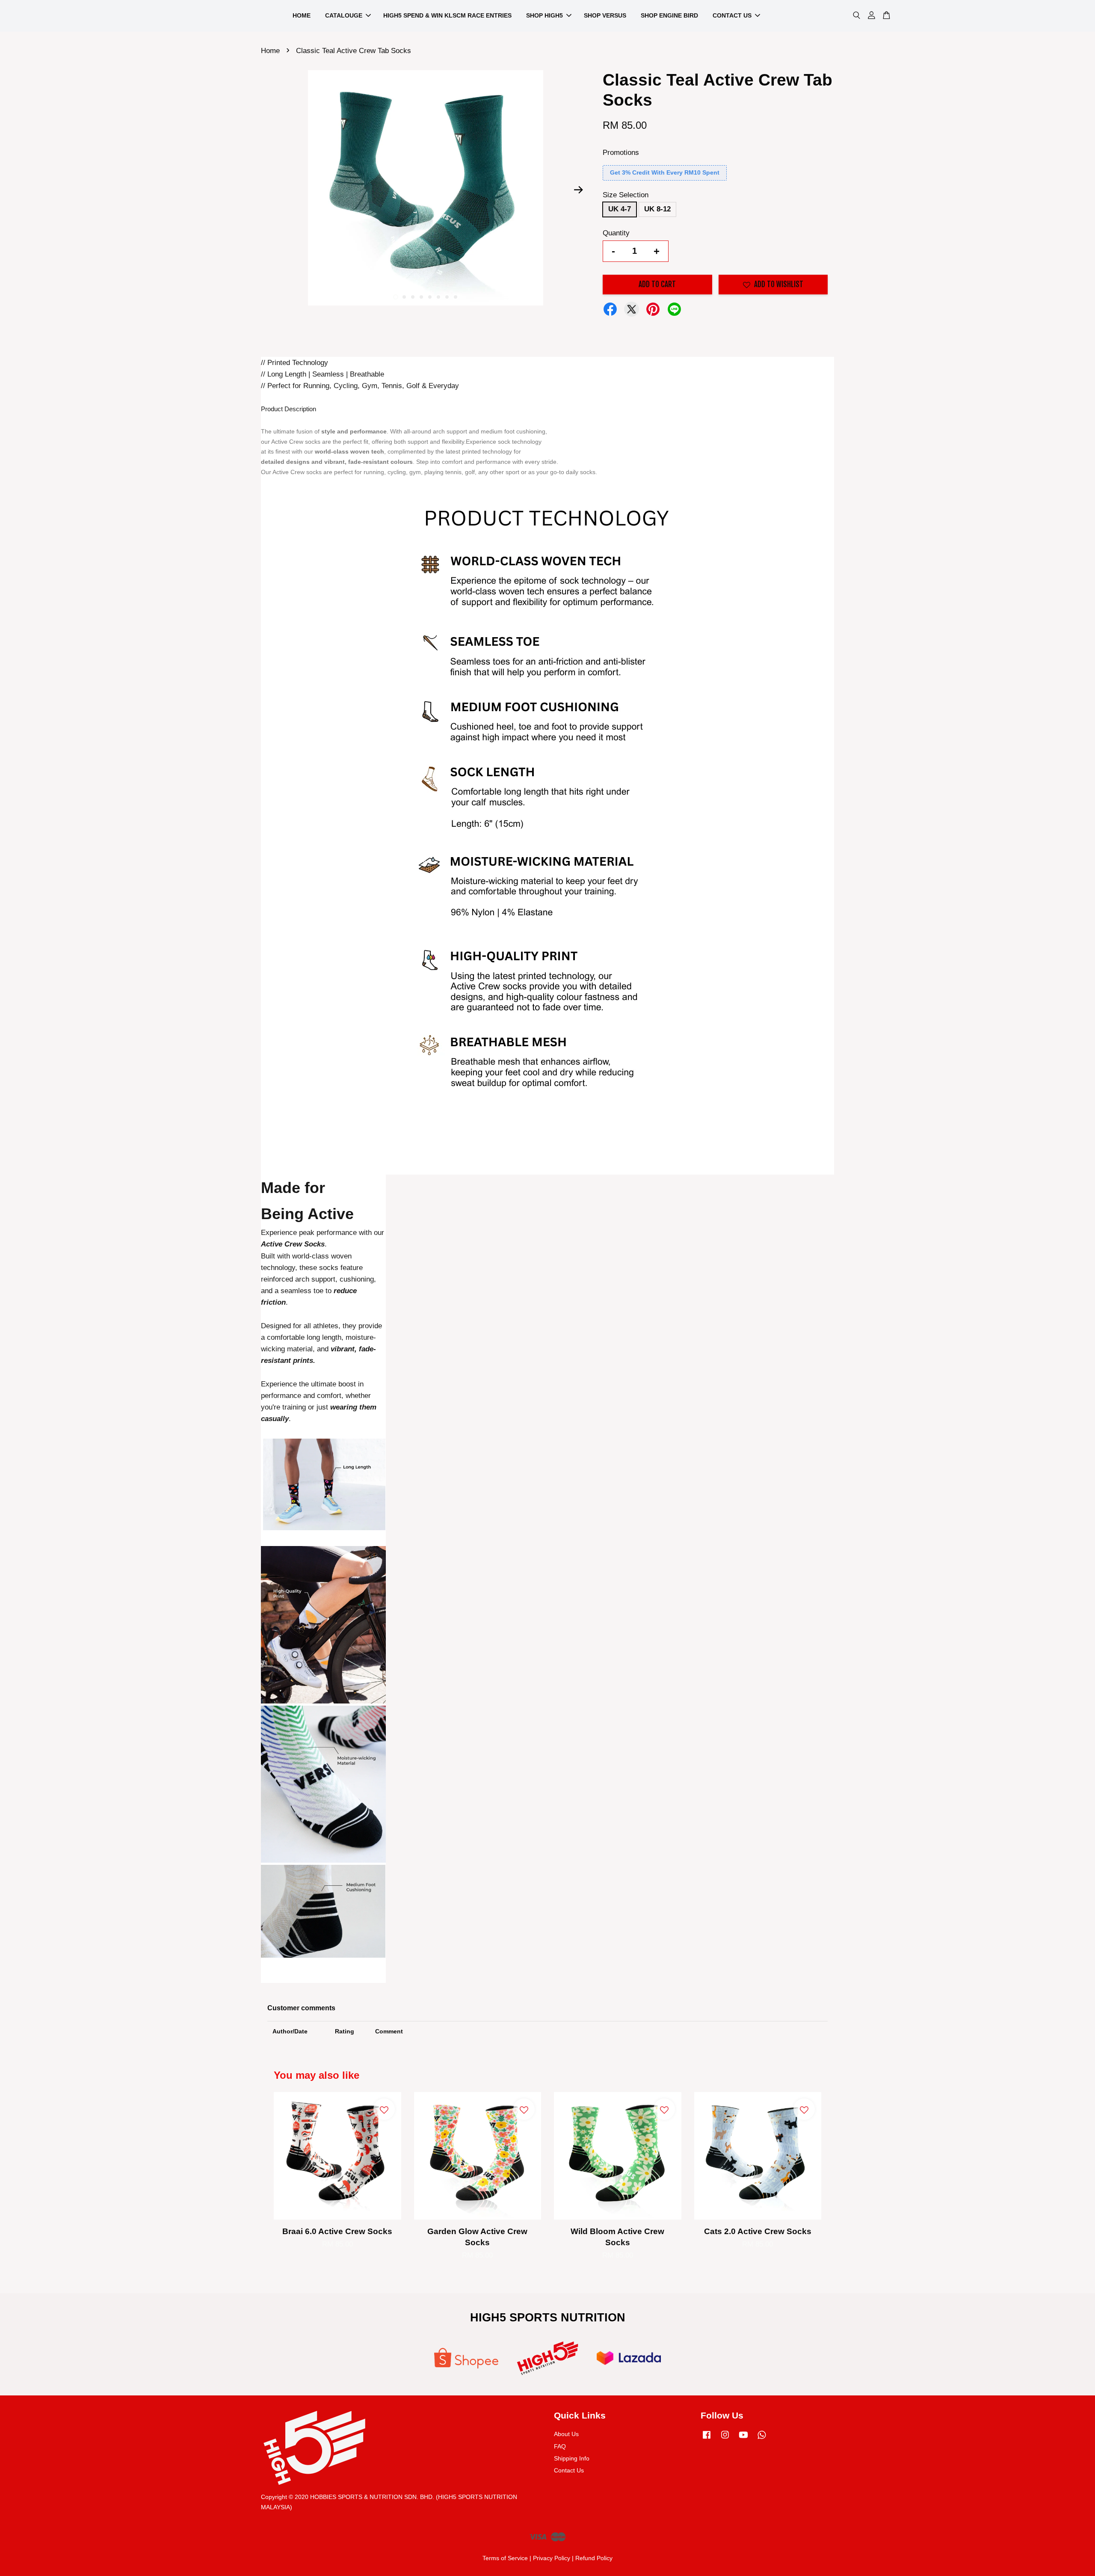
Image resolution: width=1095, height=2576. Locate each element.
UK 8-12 (657, 209)
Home (270, 51)
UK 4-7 (620, 209)
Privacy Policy (552, 2558)
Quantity (616, 233)
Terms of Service (505, 2558)
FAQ (560, 2446)
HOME (302, 15)
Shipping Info (572, 2458)
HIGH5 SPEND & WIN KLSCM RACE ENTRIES (447, 15)
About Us (566, 2434)
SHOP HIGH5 (545, 15)
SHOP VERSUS (605, 15)
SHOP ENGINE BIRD (669, 15)
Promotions (621, 153)
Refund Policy (594, 2558)
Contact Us (569, 2470)
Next (578, 190)
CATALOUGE (344, 15)
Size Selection (626, 195)
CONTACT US (732, 15)
